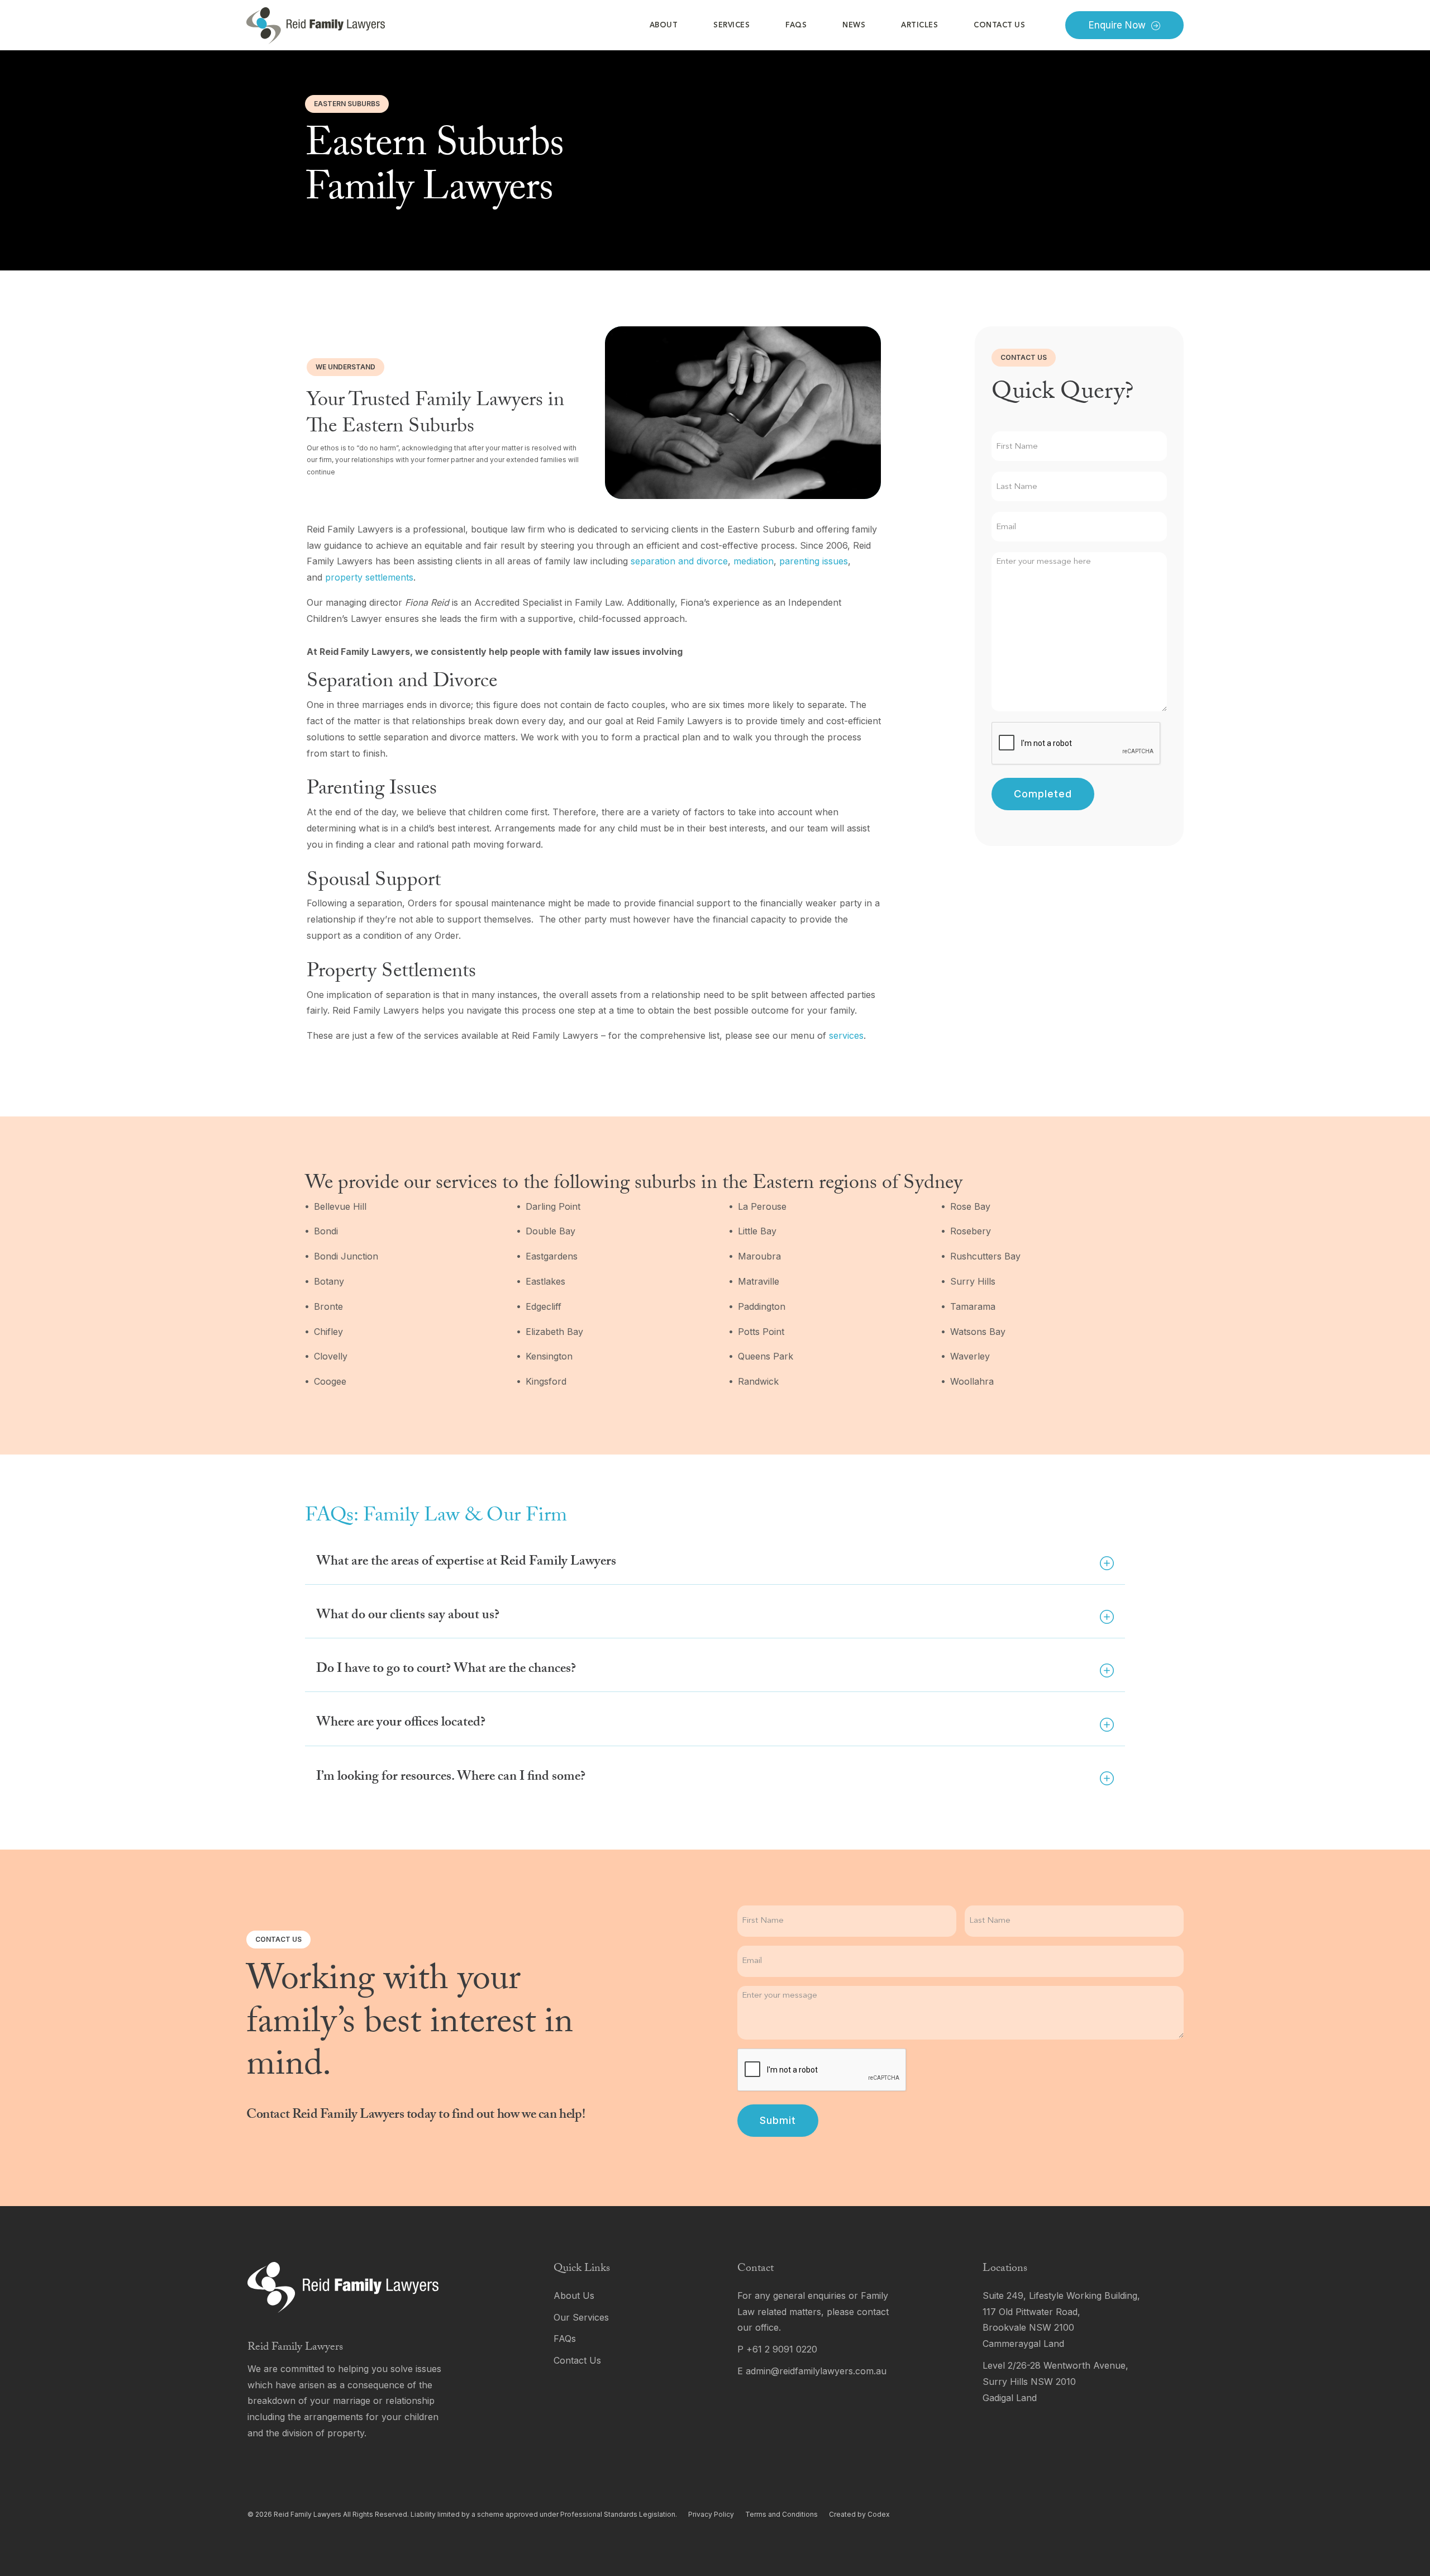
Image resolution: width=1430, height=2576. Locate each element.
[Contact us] (623, 2361)
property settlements (369, 577)
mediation (754, 561)
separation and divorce (679, 561)
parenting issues (814, 561)
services (846, 1035)
